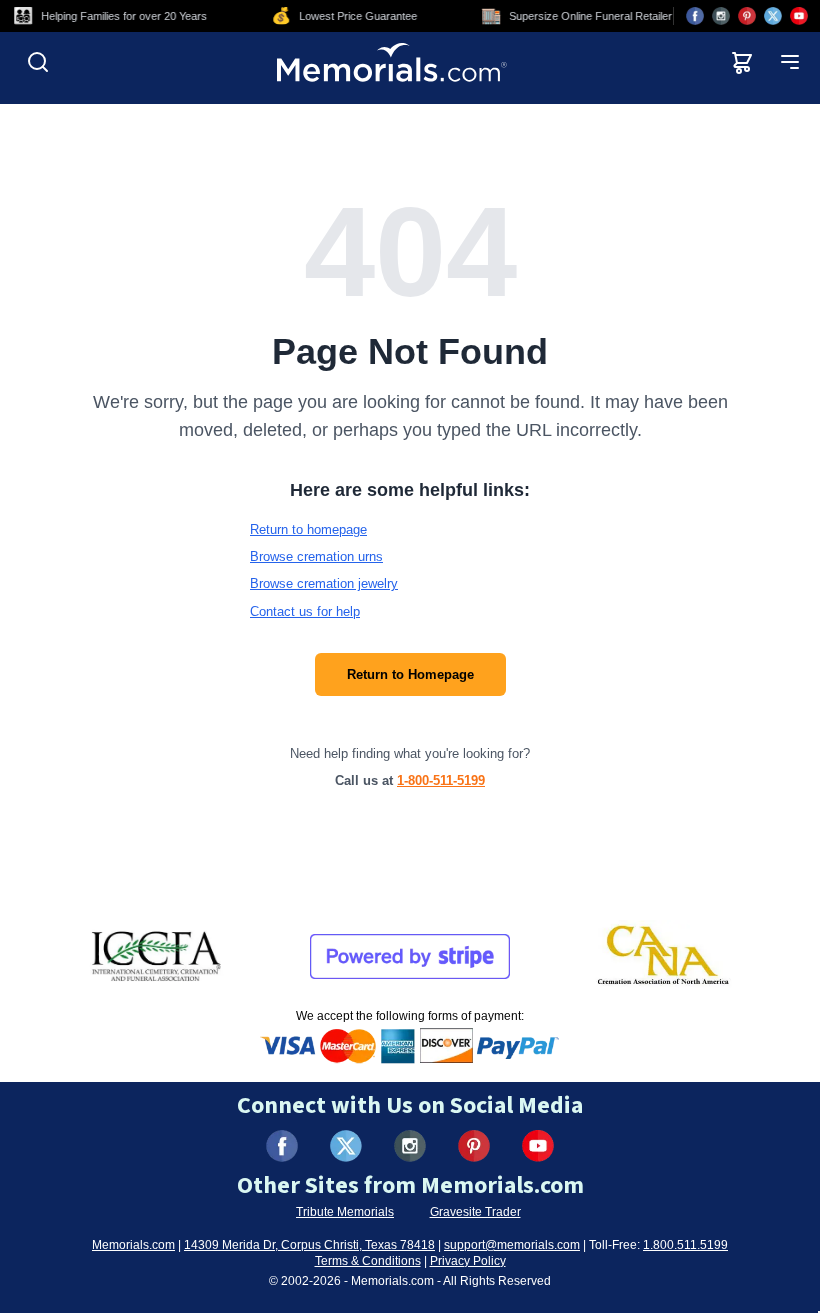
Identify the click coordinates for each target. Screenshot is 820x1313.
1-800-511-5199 (441, 780)
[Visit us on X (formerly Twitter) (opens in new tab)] (346, 1146)
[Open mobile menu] (790, 62)
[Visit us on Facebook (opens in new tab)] (695, 16)
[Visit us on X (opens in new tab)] (773, 16)
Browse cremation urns (316, 556)
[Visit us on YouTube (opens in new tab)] (799, 16)
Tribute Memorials (345, 1212)
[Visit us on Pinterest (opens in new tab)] (747, 16)
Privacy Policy (468, 1261)
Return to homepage (308, 529)
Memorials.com (133, 1245)
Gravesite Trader (475, 1212)
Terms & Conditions (368, 1261)
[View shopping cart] (742, 62)
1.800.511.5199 (685, 1245)
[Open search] (38, 62)
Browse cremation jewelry (324, 583)
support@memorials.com (512, 1245)
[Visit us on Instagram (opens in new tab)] (721, 16)
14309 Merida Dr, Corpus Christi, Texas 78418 (309, 1245)
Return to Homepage (410, 674)
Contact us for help (305, 611)
